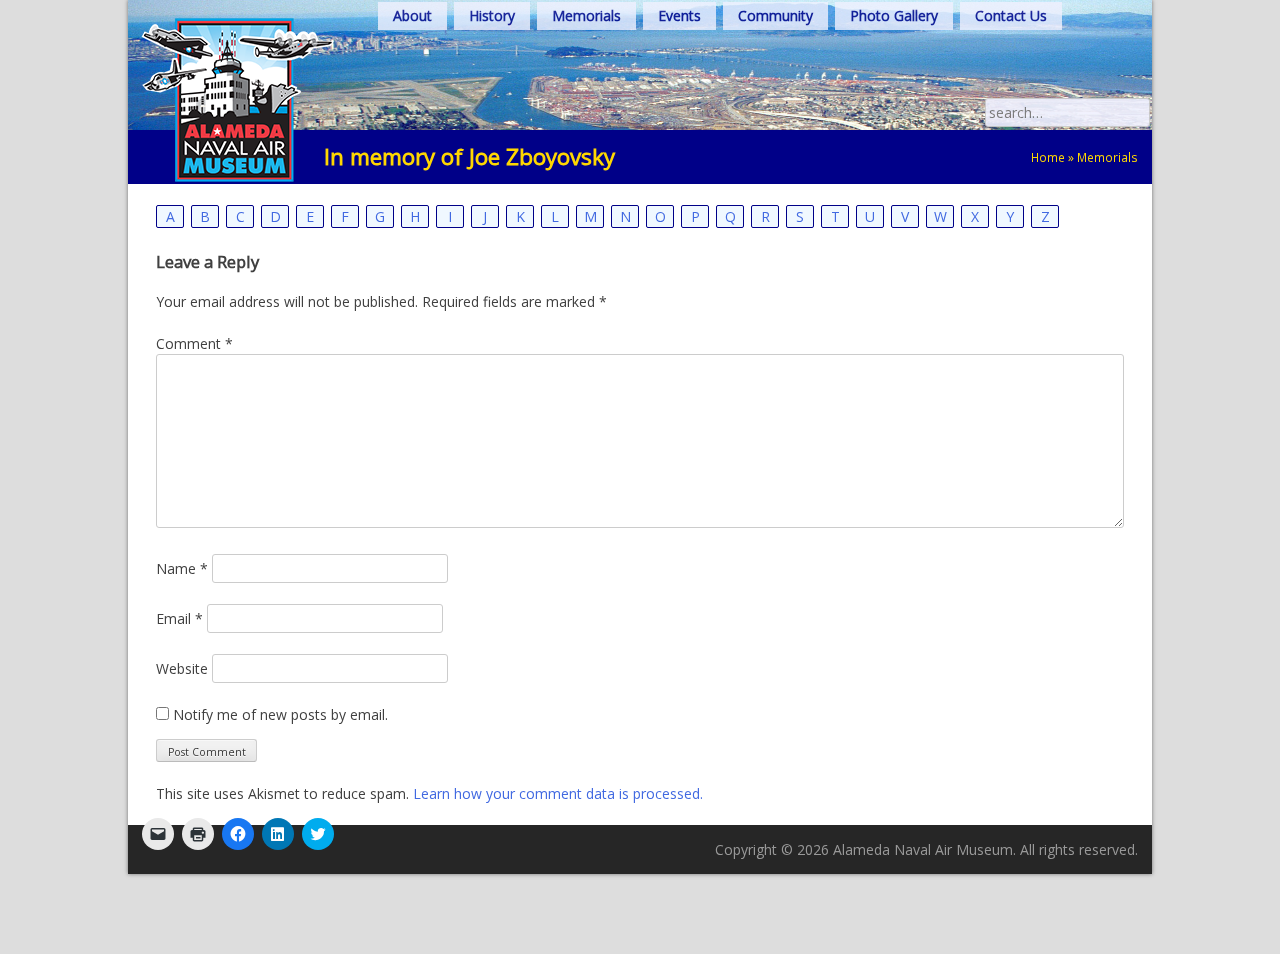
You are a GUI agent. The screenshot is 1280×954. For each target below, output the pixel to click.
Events (679, 15)
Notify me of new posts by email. (280, 714)
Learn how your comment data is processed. (558, 793)
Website (182, 668)
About (412, 15)
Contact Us (1011, 15)
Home (1048, 157)
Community (775, 15)
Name (182, 568)
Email (179, 618)
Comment (194, 343)
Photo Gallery (894, 15)
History (492, 15)
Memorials (586, 15)
